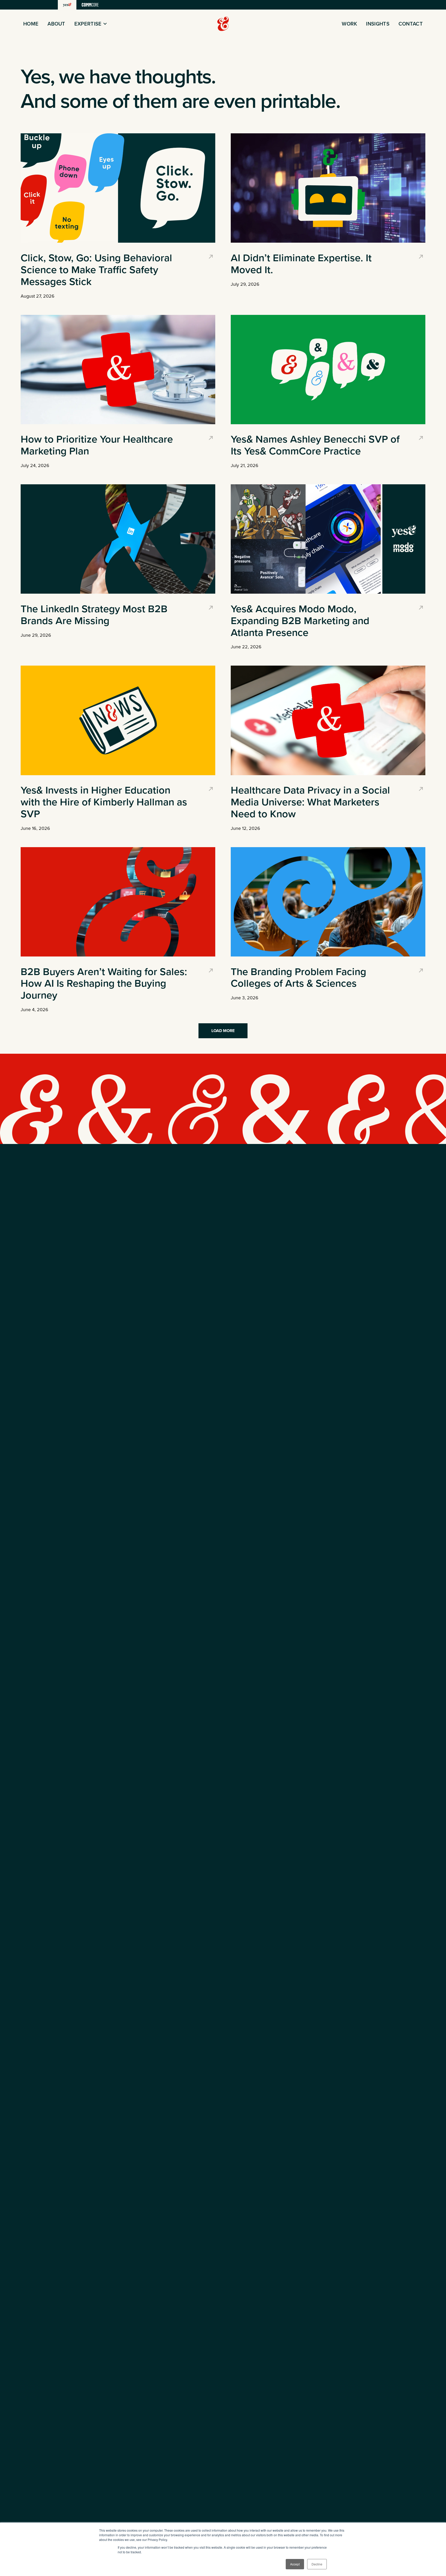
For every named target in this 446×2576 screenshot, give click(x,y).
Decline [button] (317, 2564)
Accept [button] (295, 2564)
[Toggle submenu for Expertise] (105, 24)
